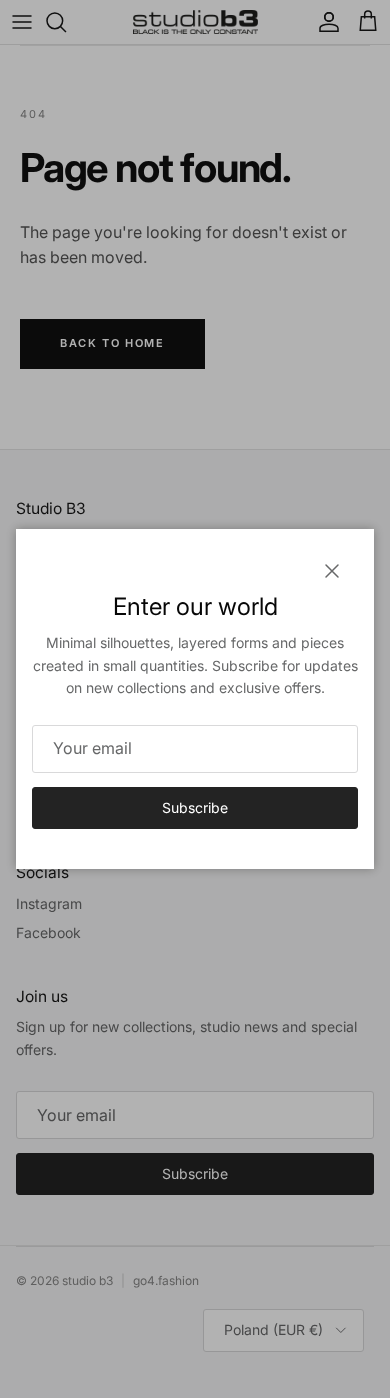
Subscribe (195, 807)
